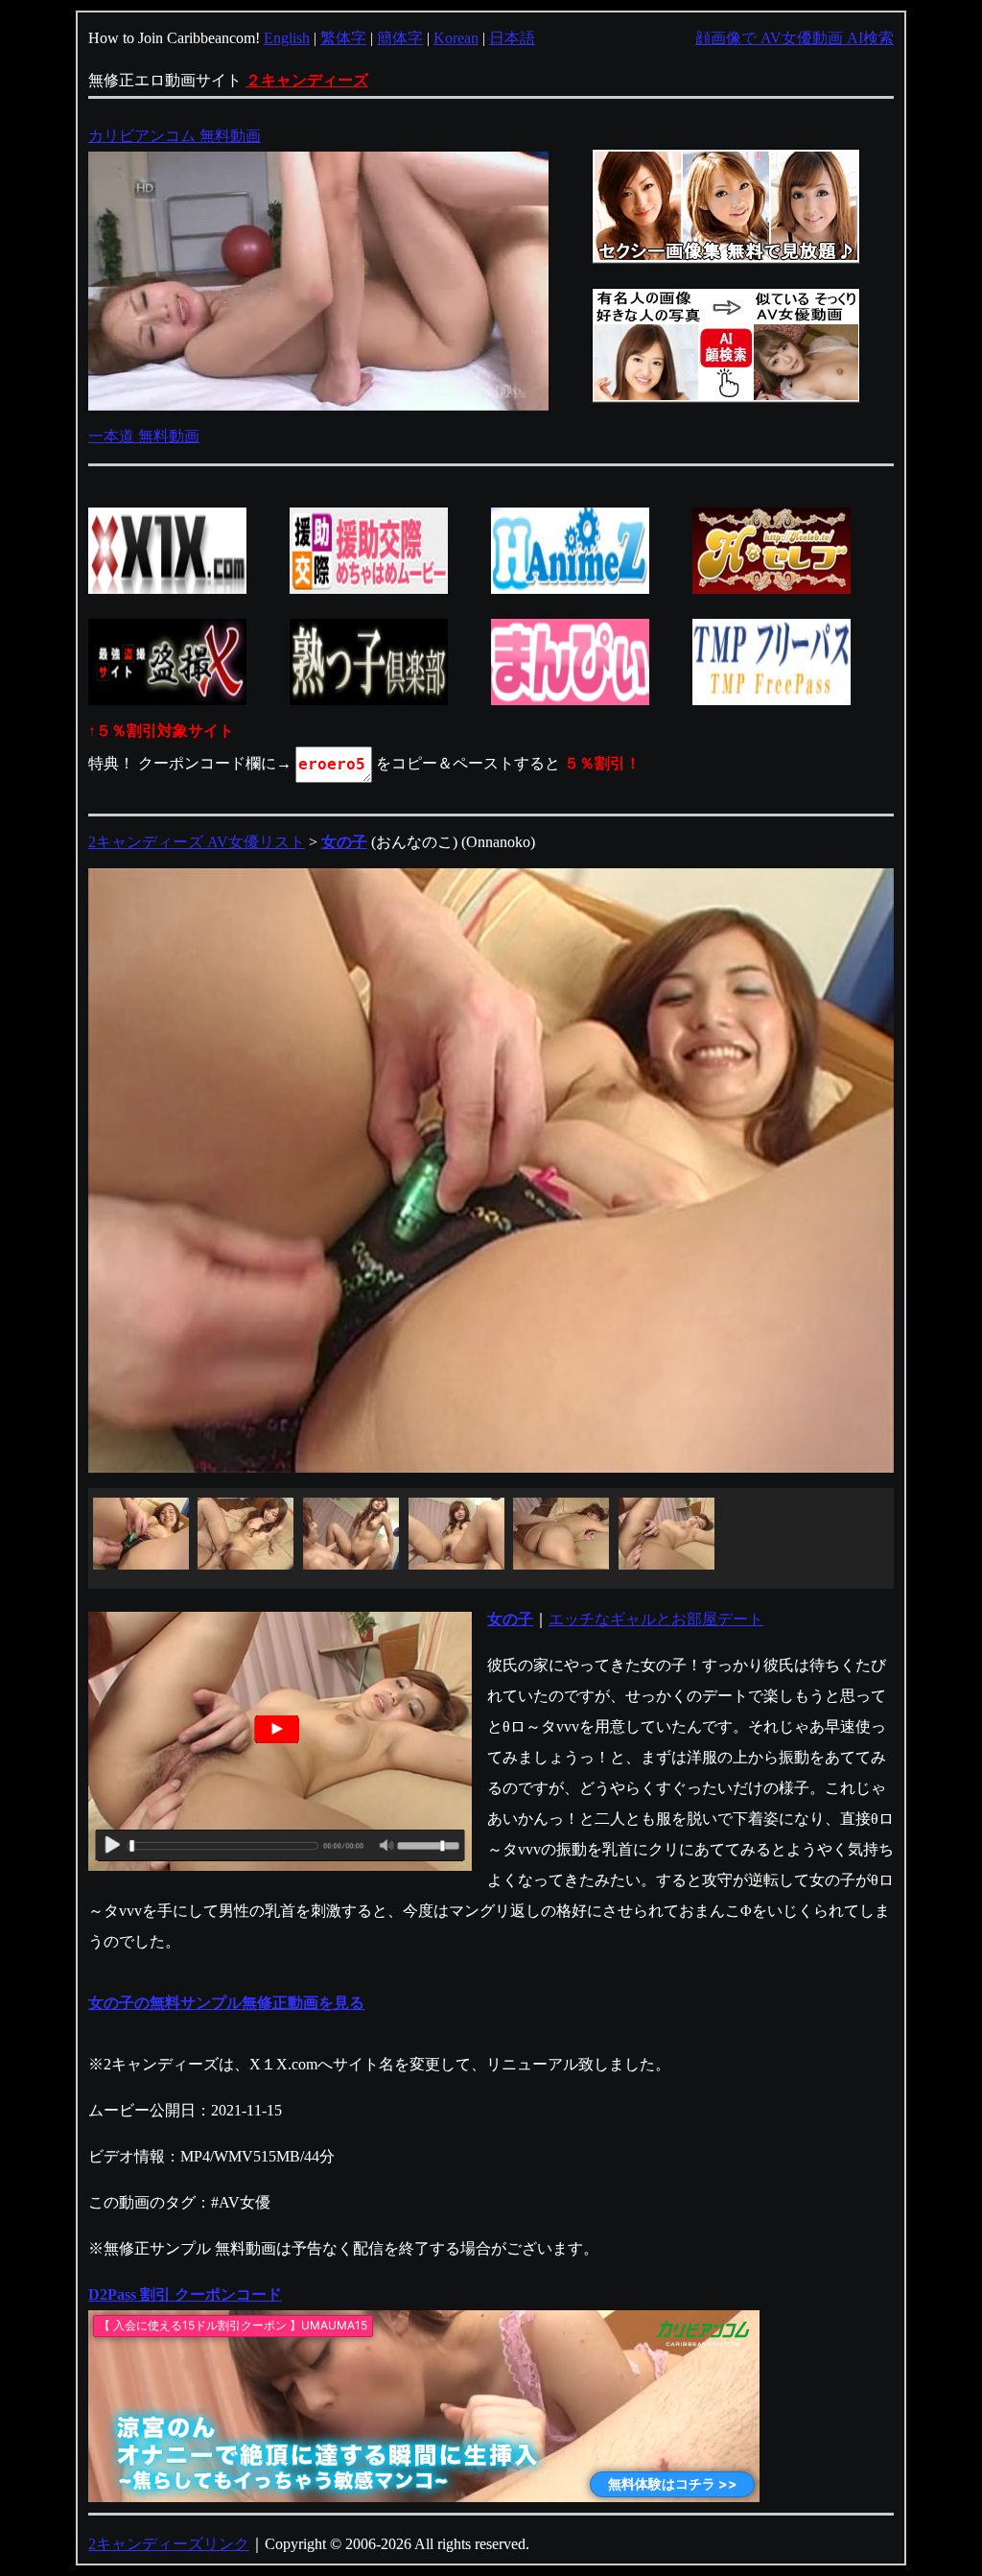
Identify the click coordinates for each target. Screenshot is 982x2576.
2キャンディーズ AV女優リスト (197, 842)
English (287, 38)
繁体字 (343, 38)
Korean (456, 38)
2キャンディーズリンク (169, 2544)
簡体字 (400, 38)
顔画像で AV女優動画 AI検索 (795, 38)
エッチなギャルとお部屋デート (656, 1619)
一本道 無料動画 (144, 436)
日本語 (512, 38)
